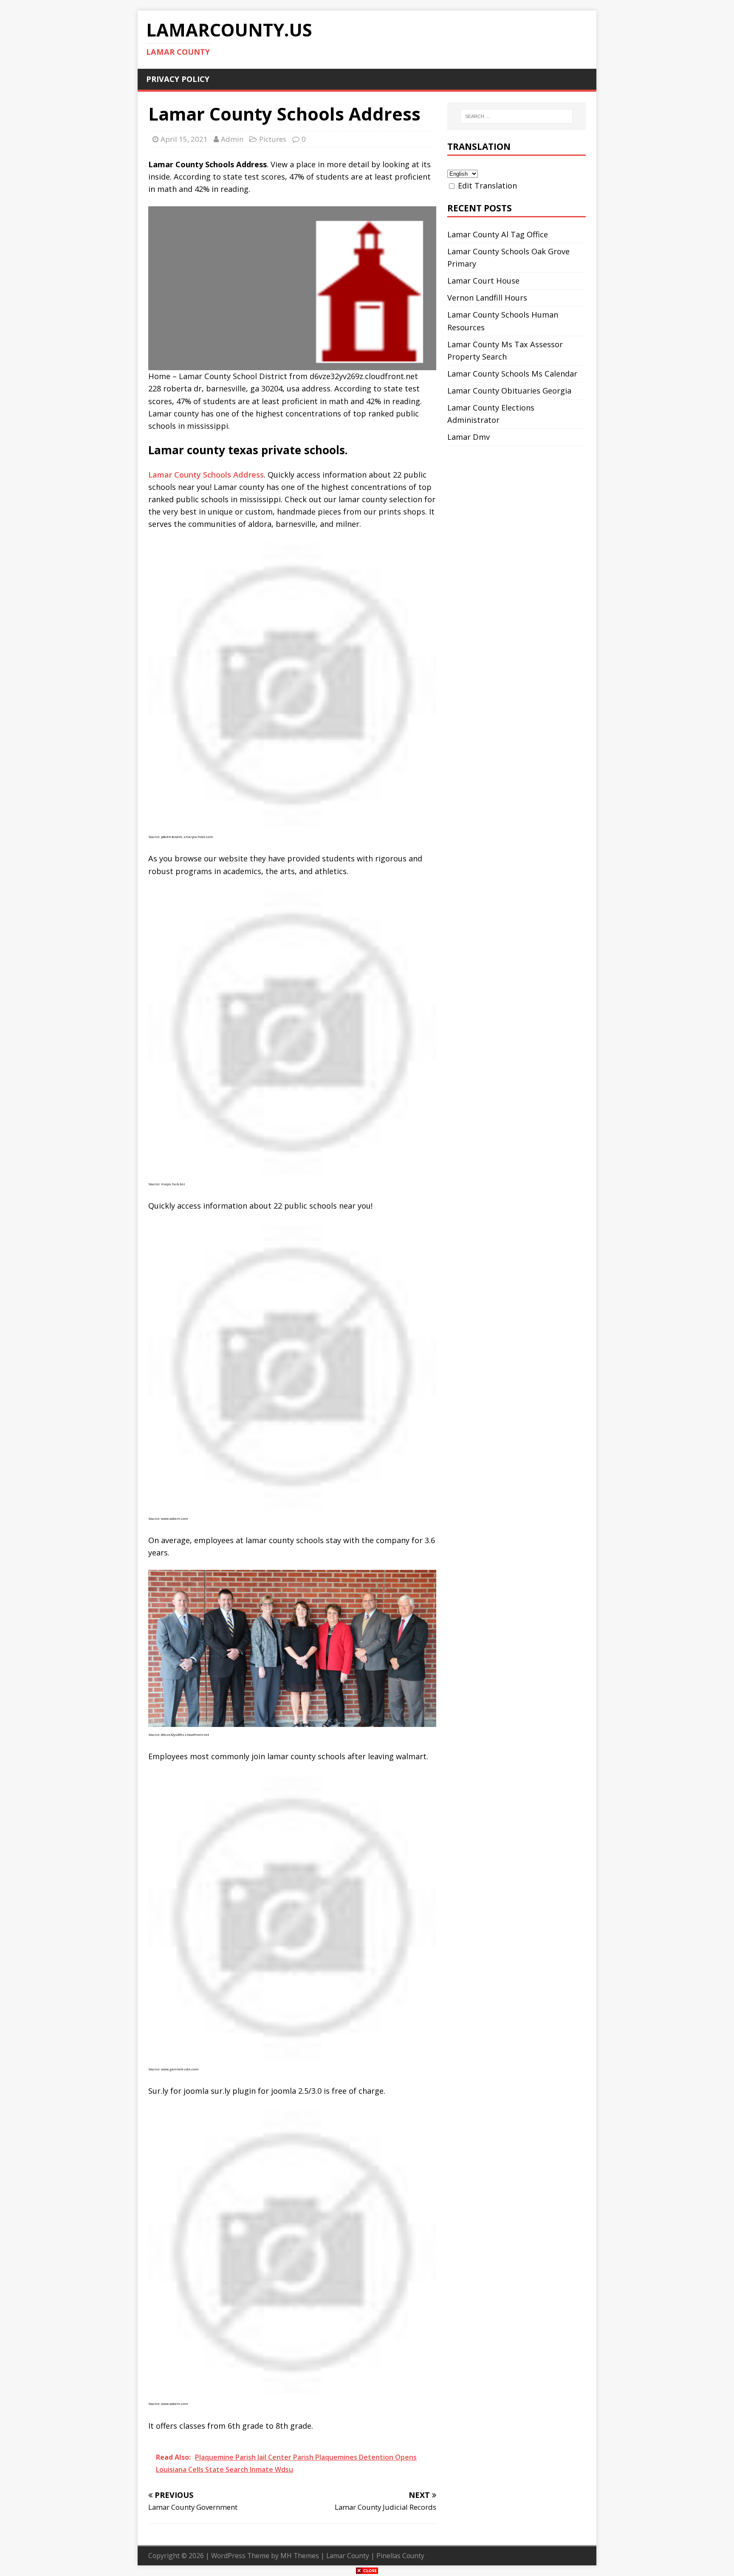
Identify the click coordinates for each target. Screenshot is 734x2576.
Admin (232, 139)
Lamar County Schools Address (206, 475)
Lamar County (348, 2556)
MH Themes (300, 2556)
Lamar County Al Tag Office (498, 234)
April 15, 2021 (184, 139)
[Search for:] (517, 116)
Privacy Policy (178, 79)
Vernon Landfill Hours (487, 298)
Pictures (273, 139)
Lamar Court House (483, 281)
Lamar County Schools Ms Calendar (512, 374)
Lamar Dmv (469, 437)
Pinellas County (400, 2556)
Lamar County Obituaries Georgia (509, 391)
